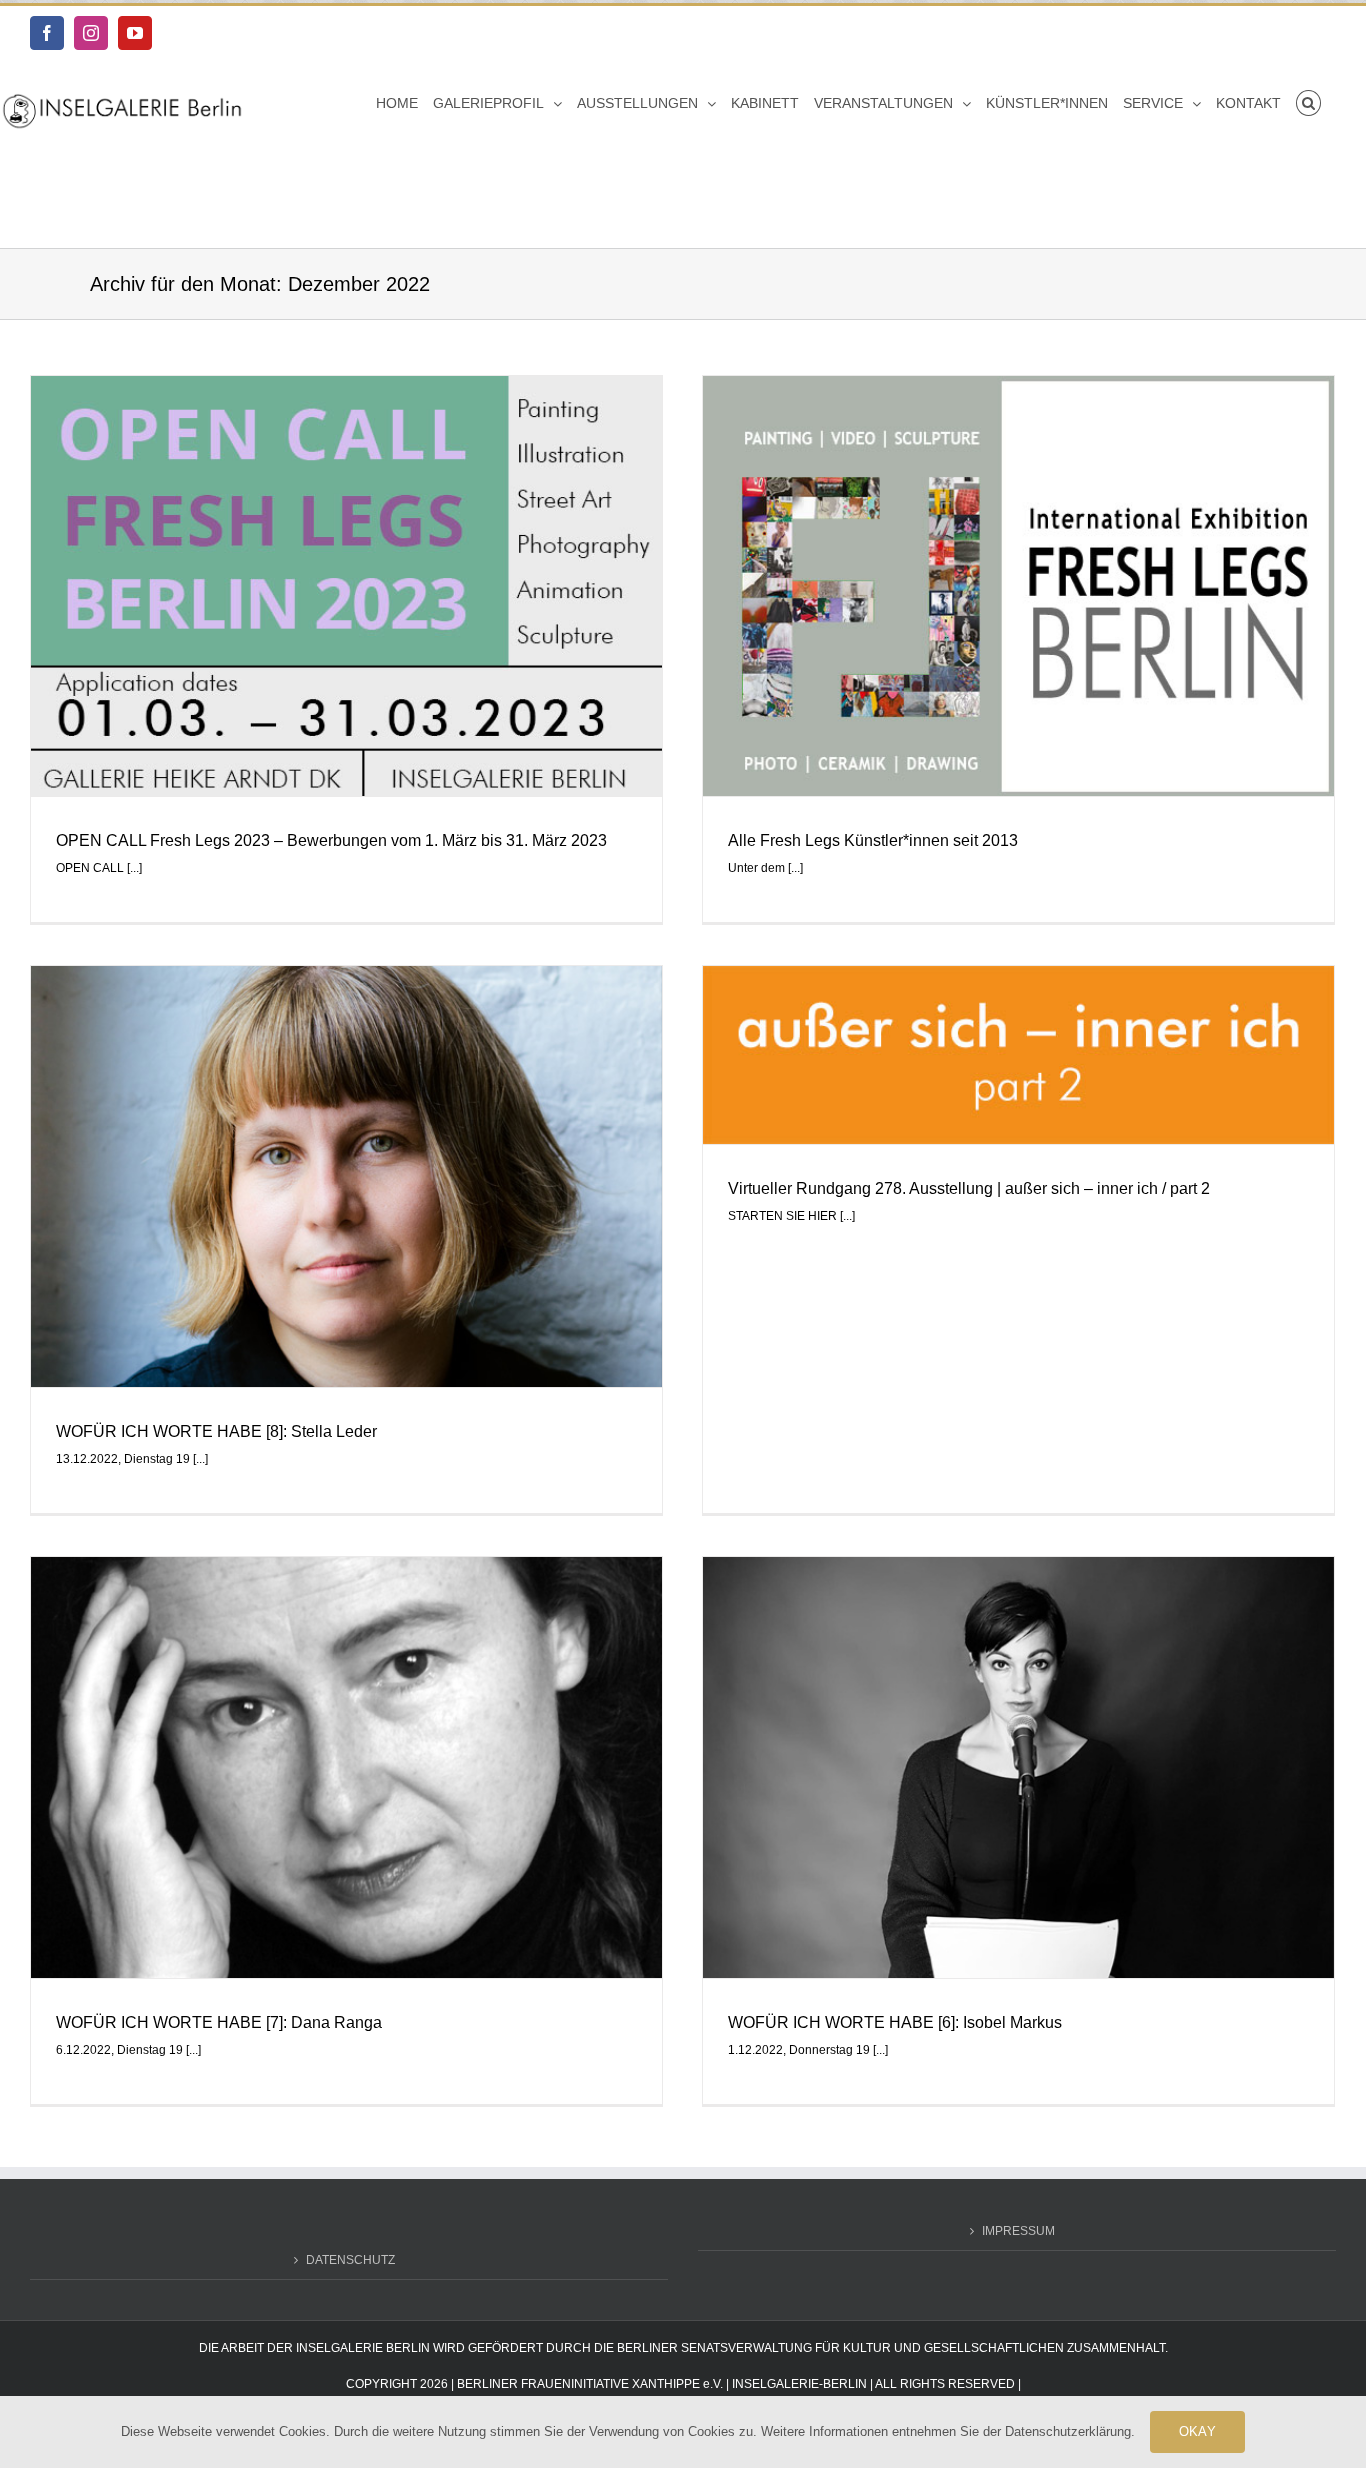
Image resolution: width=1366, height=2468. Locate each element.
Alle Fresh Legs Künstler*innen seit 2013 (873, 840)
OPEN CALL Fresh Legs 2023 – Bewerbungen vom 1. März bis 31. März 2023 (331, 840)
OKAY (1197, 2431)
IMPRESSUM (1018, 2231)
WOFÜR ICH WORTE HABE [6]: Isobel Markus (895, 2022)
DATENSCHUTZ (350, 2260)
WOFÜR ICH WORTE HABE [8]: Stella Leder (216, 1431)
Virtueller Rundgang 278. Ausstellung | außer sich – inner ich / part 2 (969, 1188)
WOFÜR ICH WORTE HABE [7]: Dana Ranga (219, 2022)
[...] (134, 868)
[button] (1308, 103)
